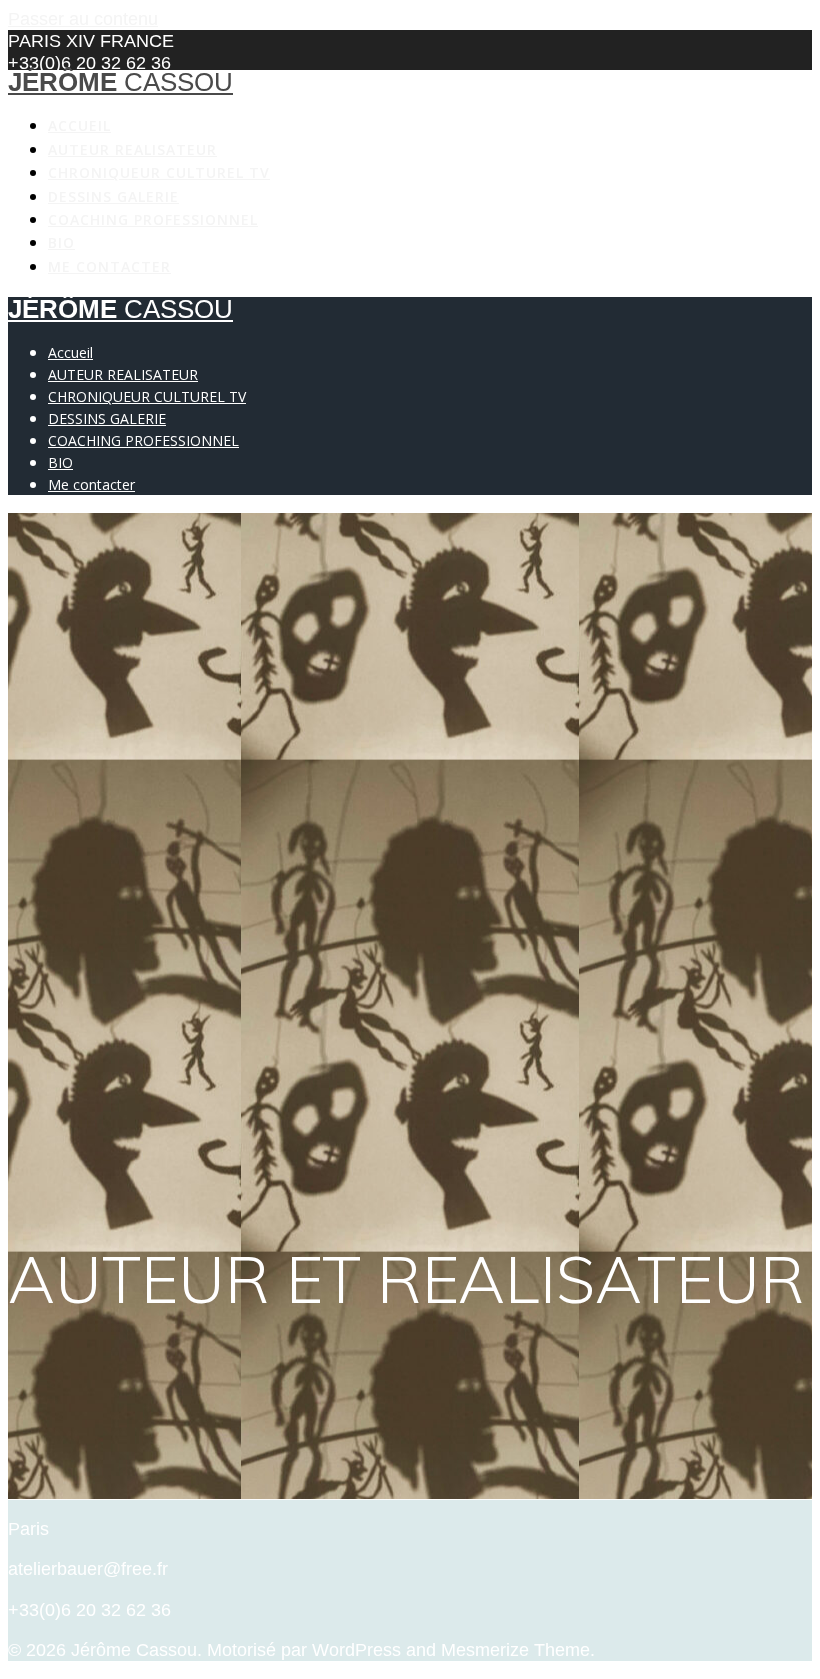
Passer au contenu (83, 18)
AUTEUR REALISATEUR (132, 149)
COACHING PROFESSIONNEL (153, 219)
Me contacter (109, 266)
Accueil (79, 125)
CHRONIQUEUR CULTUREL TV (159, 172)
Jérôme (120, 82)
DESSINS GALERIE (113, 196)
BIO (61, 242)
